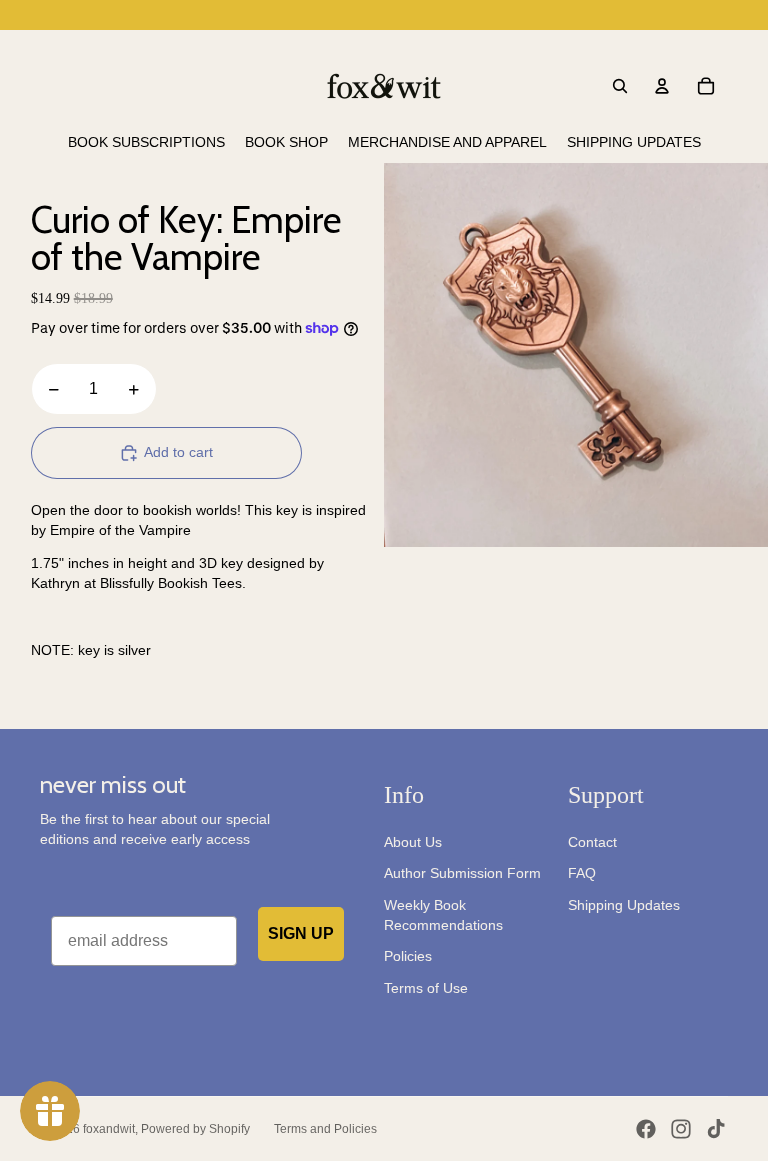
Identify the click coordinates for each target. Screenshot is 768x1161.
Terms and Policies (325, 1129)
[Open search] (620, 86)
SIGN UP (301, 933)
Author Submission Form (462, 873)
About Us (413, 842)
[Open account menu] (662, 86)
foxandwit (109, 1129)
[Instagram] (681, 1129)
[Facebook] (646, 1129)
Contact (592, 842)
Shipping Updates (624, 905)
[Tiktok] (716, 1129)
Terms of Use (426, 988)
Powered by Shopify (195, 1129)
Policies (408, 956)
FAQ (582, 873)
